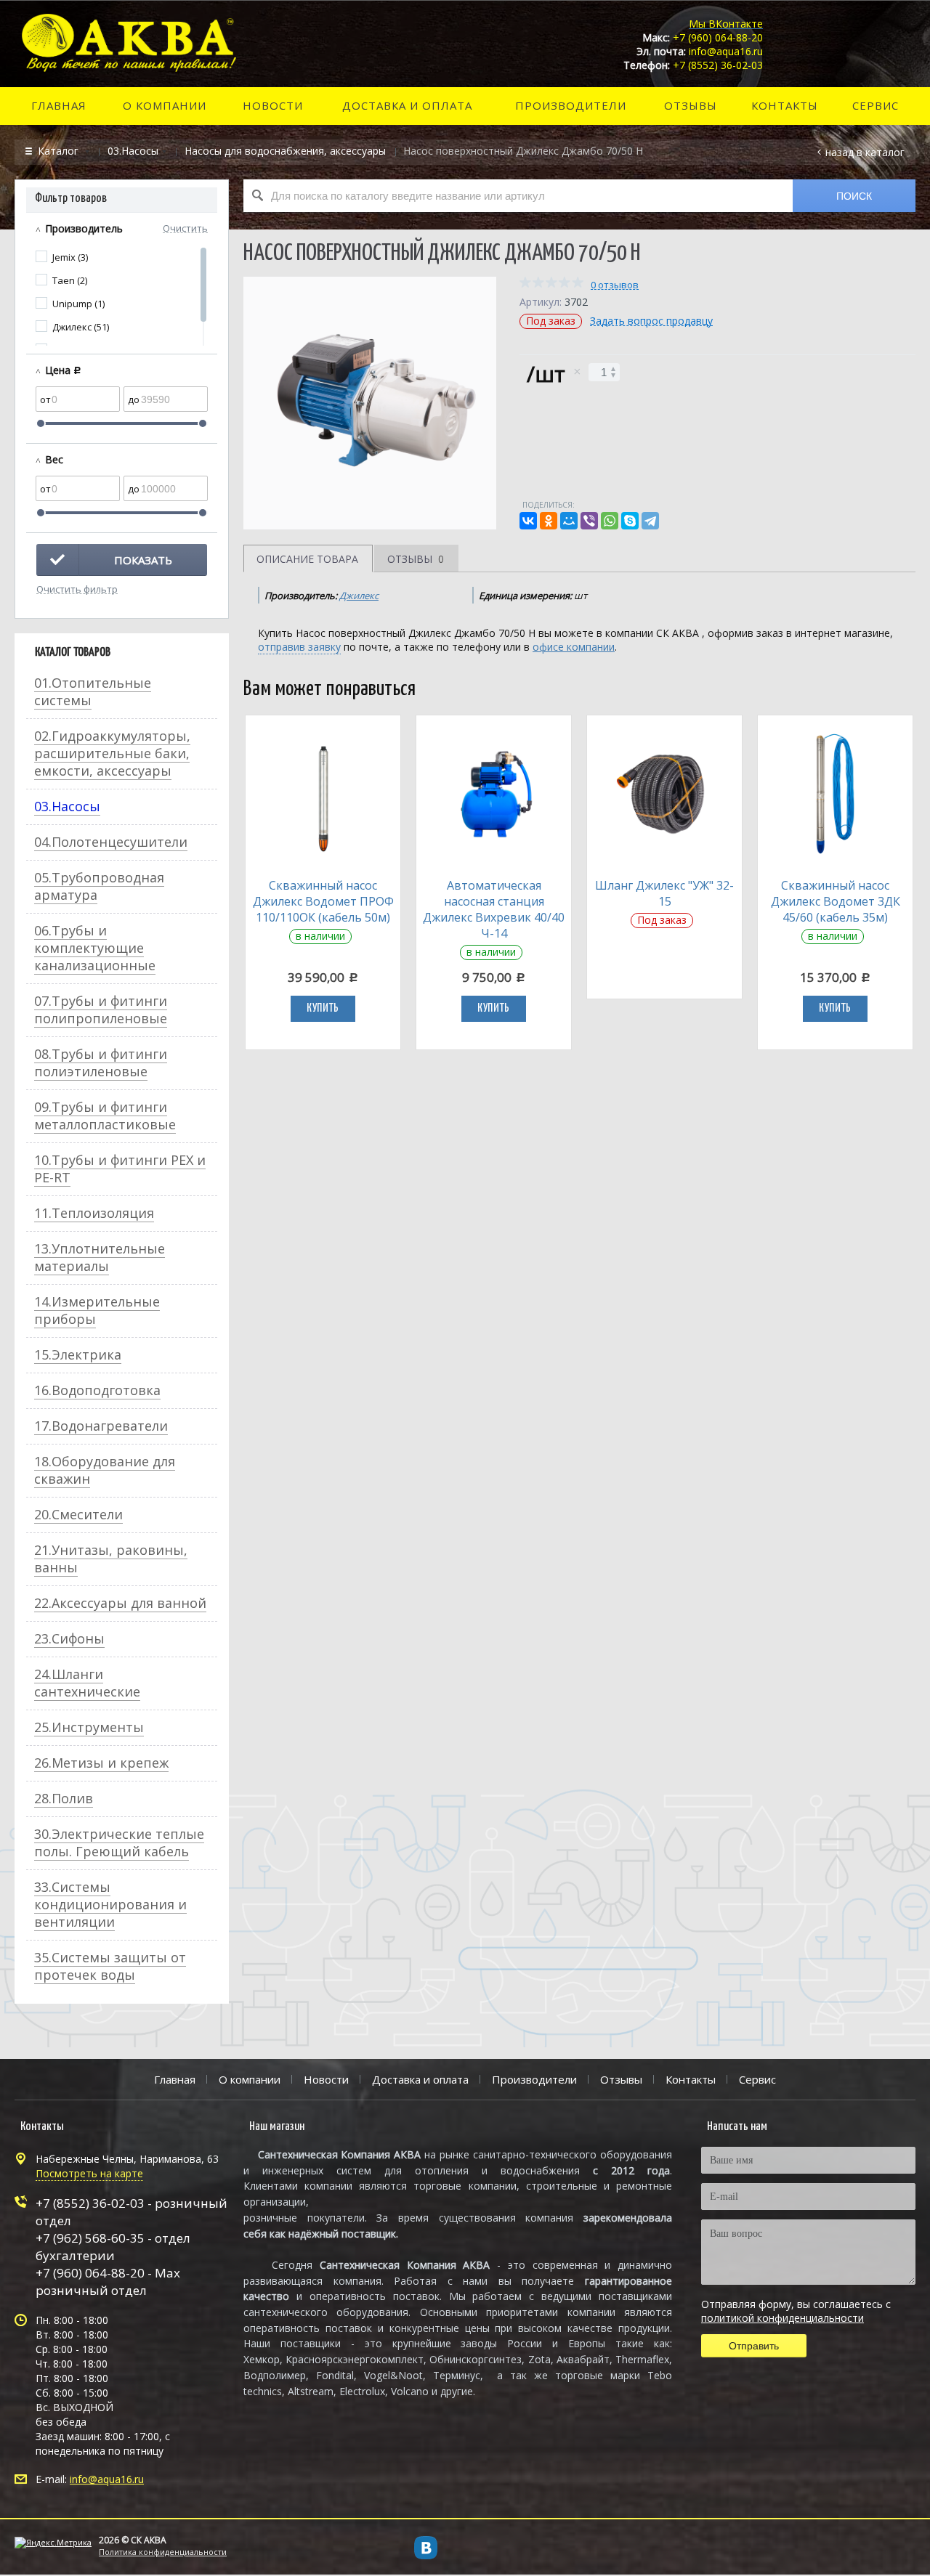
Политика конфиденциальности (163, 2552)
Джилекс (359, 596)
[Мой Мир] (569, 521)
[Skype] (630, 521)
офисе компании (574, 647)
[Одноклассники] (549, 521)
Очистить (185, 227)
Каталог (60, 151)
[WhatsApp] (610, 521)
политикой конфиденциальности (783, 2318)
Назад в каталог (865, 152)
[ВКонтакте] (528, 521)
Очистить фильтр (77, 588)
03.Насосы (133, 151)
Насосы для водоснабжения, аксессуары (285, 151)
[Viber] (589, 521)
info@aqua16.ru (107, 2479)
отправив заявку (299, 647)
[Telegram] (650, 521)
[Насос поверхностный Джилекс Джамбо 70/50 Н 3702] (370, 403)
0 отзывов (615, 285)
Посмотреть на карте (89, 2173)
